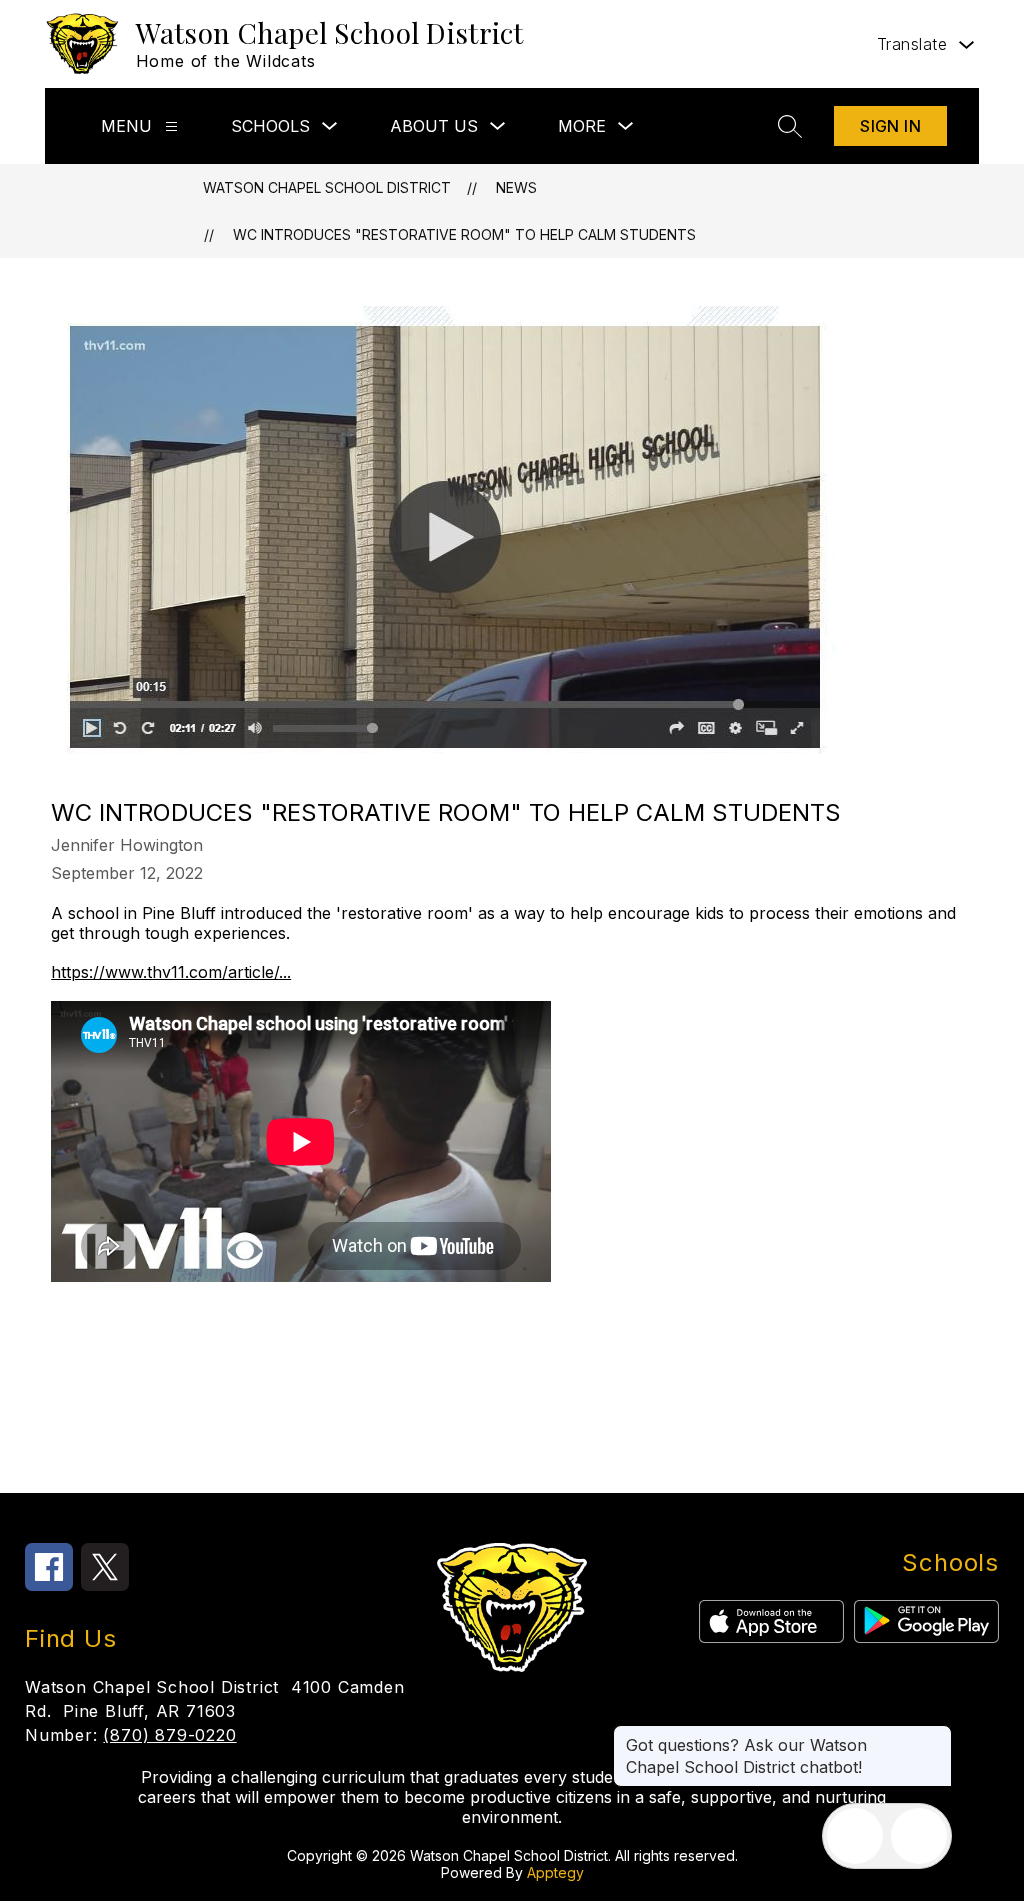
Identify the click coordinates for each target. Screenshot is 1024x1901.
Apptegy (555, 1872)
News (516, 187)
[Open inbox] (855, 1836)
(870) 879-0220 (169, 1735)
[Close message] (936, 1735)
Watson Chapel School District (327, 187)
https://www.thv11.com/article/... (171, 972)
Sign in (890, 126)
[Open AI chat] (919, 1836)
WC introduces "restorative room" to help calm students (464, 234)
